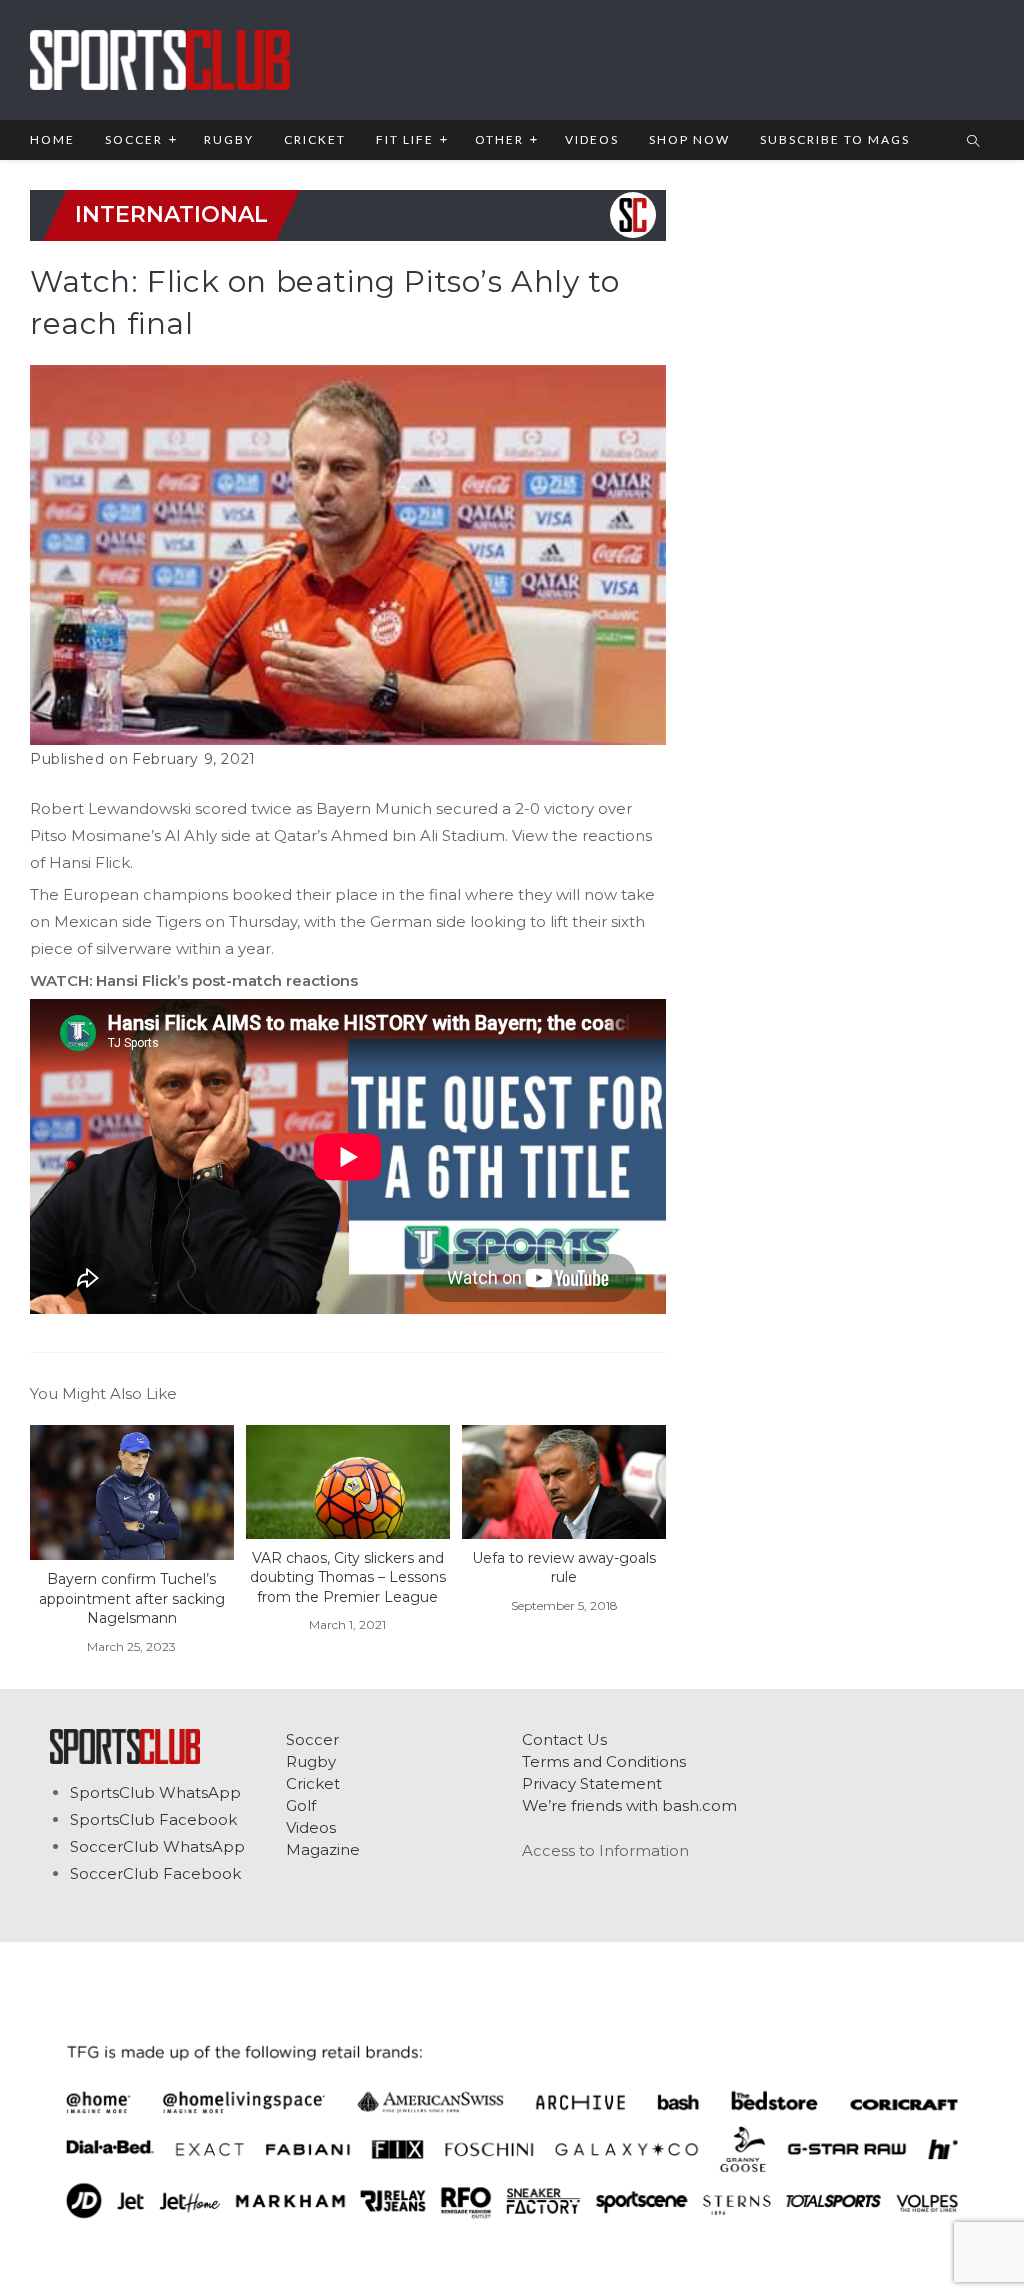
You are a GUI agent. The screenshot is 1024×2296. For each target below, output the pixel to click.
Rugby (311, 1761)
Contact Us (564, 1739)
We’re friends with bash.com (629, 1805)
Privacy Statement (592, 1783)
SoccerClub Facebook (155, 1873)
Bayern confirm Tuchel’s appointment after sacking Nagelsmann (132, 1598)
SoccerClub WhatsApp (157, 1846)
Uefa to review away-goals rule (564, 1568)
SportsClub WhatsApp (155, 1792)
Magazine (323, 1849)
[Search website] (973, 142)
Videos (311, 1827)
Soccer (312, 1739)
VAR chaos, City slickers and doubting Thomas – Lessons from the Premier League (348, 1577)
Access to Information (605, 1850)
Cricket (313, 1783)
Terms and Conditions (604, 1761)
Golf (301, 1805)
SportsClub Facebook (153, 1819)
